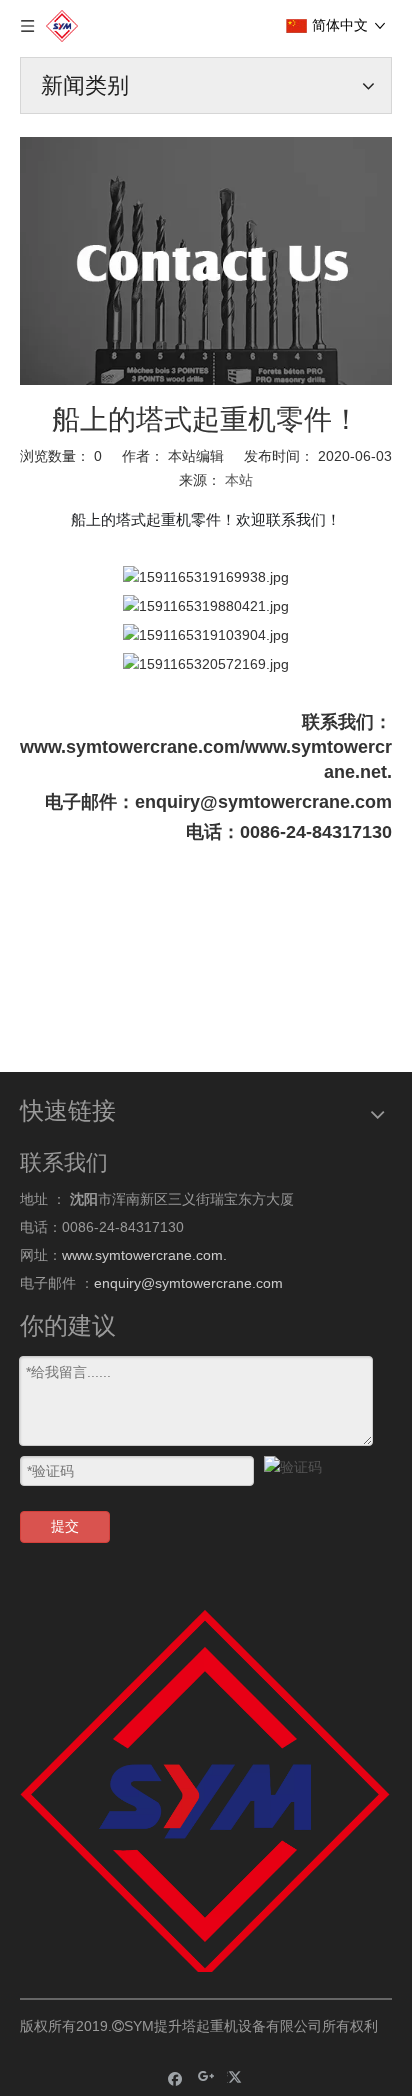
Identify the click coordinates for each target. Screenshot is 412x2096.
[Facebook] (175, 2077)
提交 (65, 1526)
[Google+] (206, 2077)
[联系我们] (206, 261)
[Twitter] (237, 2077)
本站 (239, 480)
